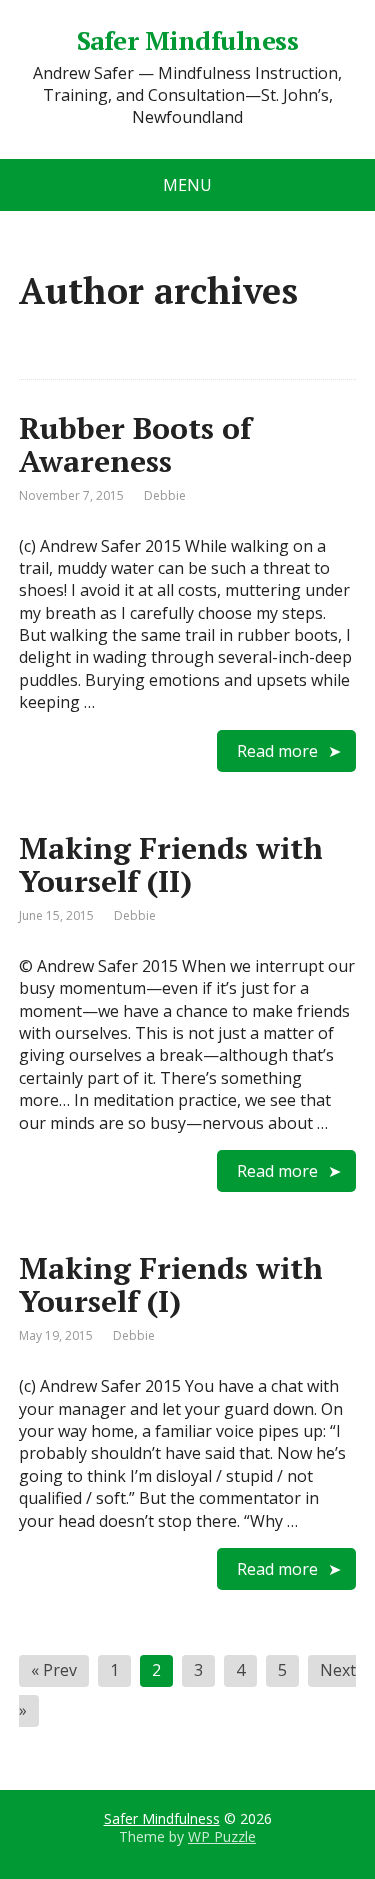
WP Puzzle (222, 1836)
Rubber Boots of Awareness (135, 444)
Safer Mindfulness (187, 41)
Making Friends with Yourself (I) (171, 1284)
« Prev (54, 1670)
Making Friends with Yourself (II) (171, 864)
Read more (277, 751)
